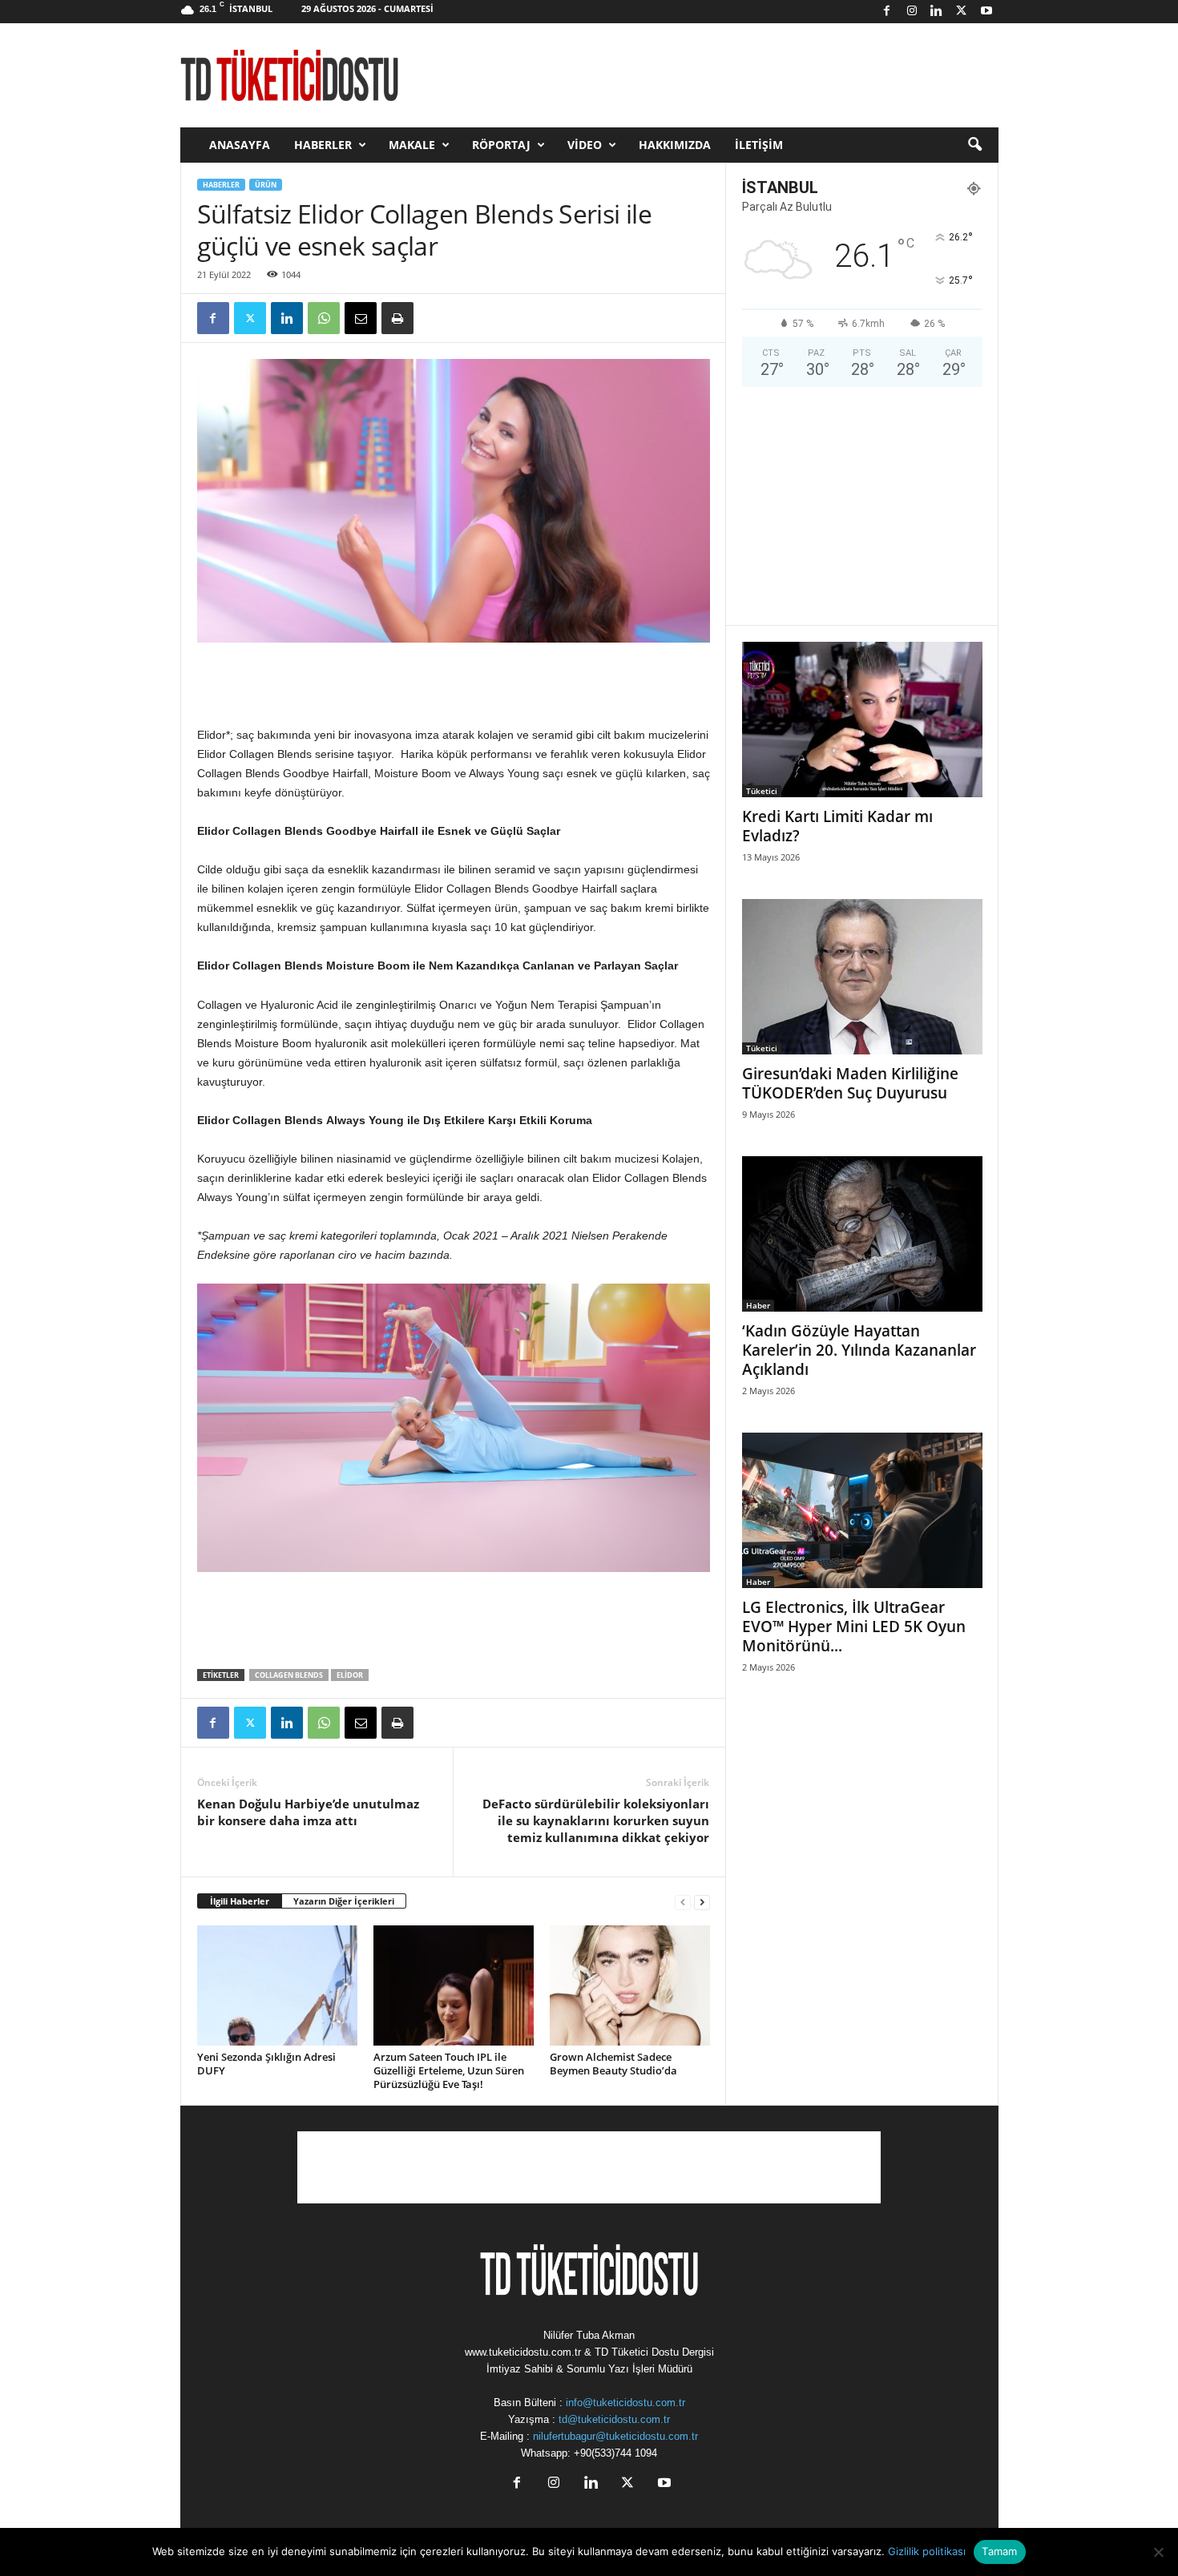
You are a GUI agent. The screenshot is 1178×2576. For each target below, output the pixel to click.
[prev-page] (683, 1902)
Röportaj (501, 145)
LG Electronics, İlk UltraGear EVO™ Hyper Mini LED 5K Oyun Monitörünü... (854, 1627)
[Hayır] (1158, 2552)
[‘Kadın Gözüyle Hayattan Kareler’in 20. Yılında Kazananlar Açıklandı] (862, 1234)
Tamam (999, 2551)
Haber (758, 1305)
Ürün (266, 185)
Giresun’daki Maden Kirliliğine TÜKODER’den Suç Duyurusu (850, 1083)
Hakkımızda (675, 145)
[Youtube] (986, 12)
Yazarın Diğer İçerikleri (344, 1901)
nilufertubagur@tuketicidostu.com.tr (615, 2436)
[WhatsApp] (324, 318)
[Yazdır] (397, 318)
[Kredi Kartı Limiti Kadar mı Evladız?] (862, 720)
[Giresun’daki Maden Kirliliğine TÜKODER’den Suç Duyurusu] (862, 977)
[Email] (361, 318)
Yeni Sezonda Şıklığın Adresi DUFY (266, 2064)
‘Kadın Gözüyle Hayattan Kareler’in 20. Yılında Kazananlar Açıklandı (859, 1350)
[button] (974, 145)
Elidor (350, 1675)
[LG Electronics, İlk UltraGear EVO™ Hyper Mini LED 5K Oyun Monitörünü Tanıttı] (862, 1510)
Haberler (323, 145)
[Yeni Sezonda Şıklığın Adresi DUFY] (277, 1985)
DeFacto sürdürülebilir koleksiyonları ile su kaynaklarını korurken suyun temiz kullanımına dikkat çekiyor (596, 1820)
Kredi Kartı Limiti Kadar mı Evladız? (837, 826)
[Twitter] (962, 12)
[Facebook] (887, 12)
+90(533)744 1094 (615, 2453)
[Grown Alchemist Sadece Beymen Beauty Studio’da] (630, 1985)
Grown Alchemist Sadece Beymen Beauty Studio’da (613, 2064)
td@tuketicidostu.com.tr (614, 2419)
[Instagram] (912, 12)
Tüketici (762, 791)
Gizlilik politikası (927, 2551)
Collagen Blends (289, 1675)
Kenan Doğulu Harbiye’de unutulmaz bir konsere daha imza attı (308, 1812)
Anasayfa (240, 145)
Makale (412, 145)
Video (585, 145)
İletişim (759, 145)
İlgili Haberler (240, 1901)
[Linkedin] (937, 12)
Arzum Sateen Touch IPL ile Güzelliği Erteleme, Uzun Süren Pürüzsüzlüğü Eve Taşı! (449, 2070)
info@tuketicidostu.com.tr (625, 2403)
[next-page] (702, 1902)
